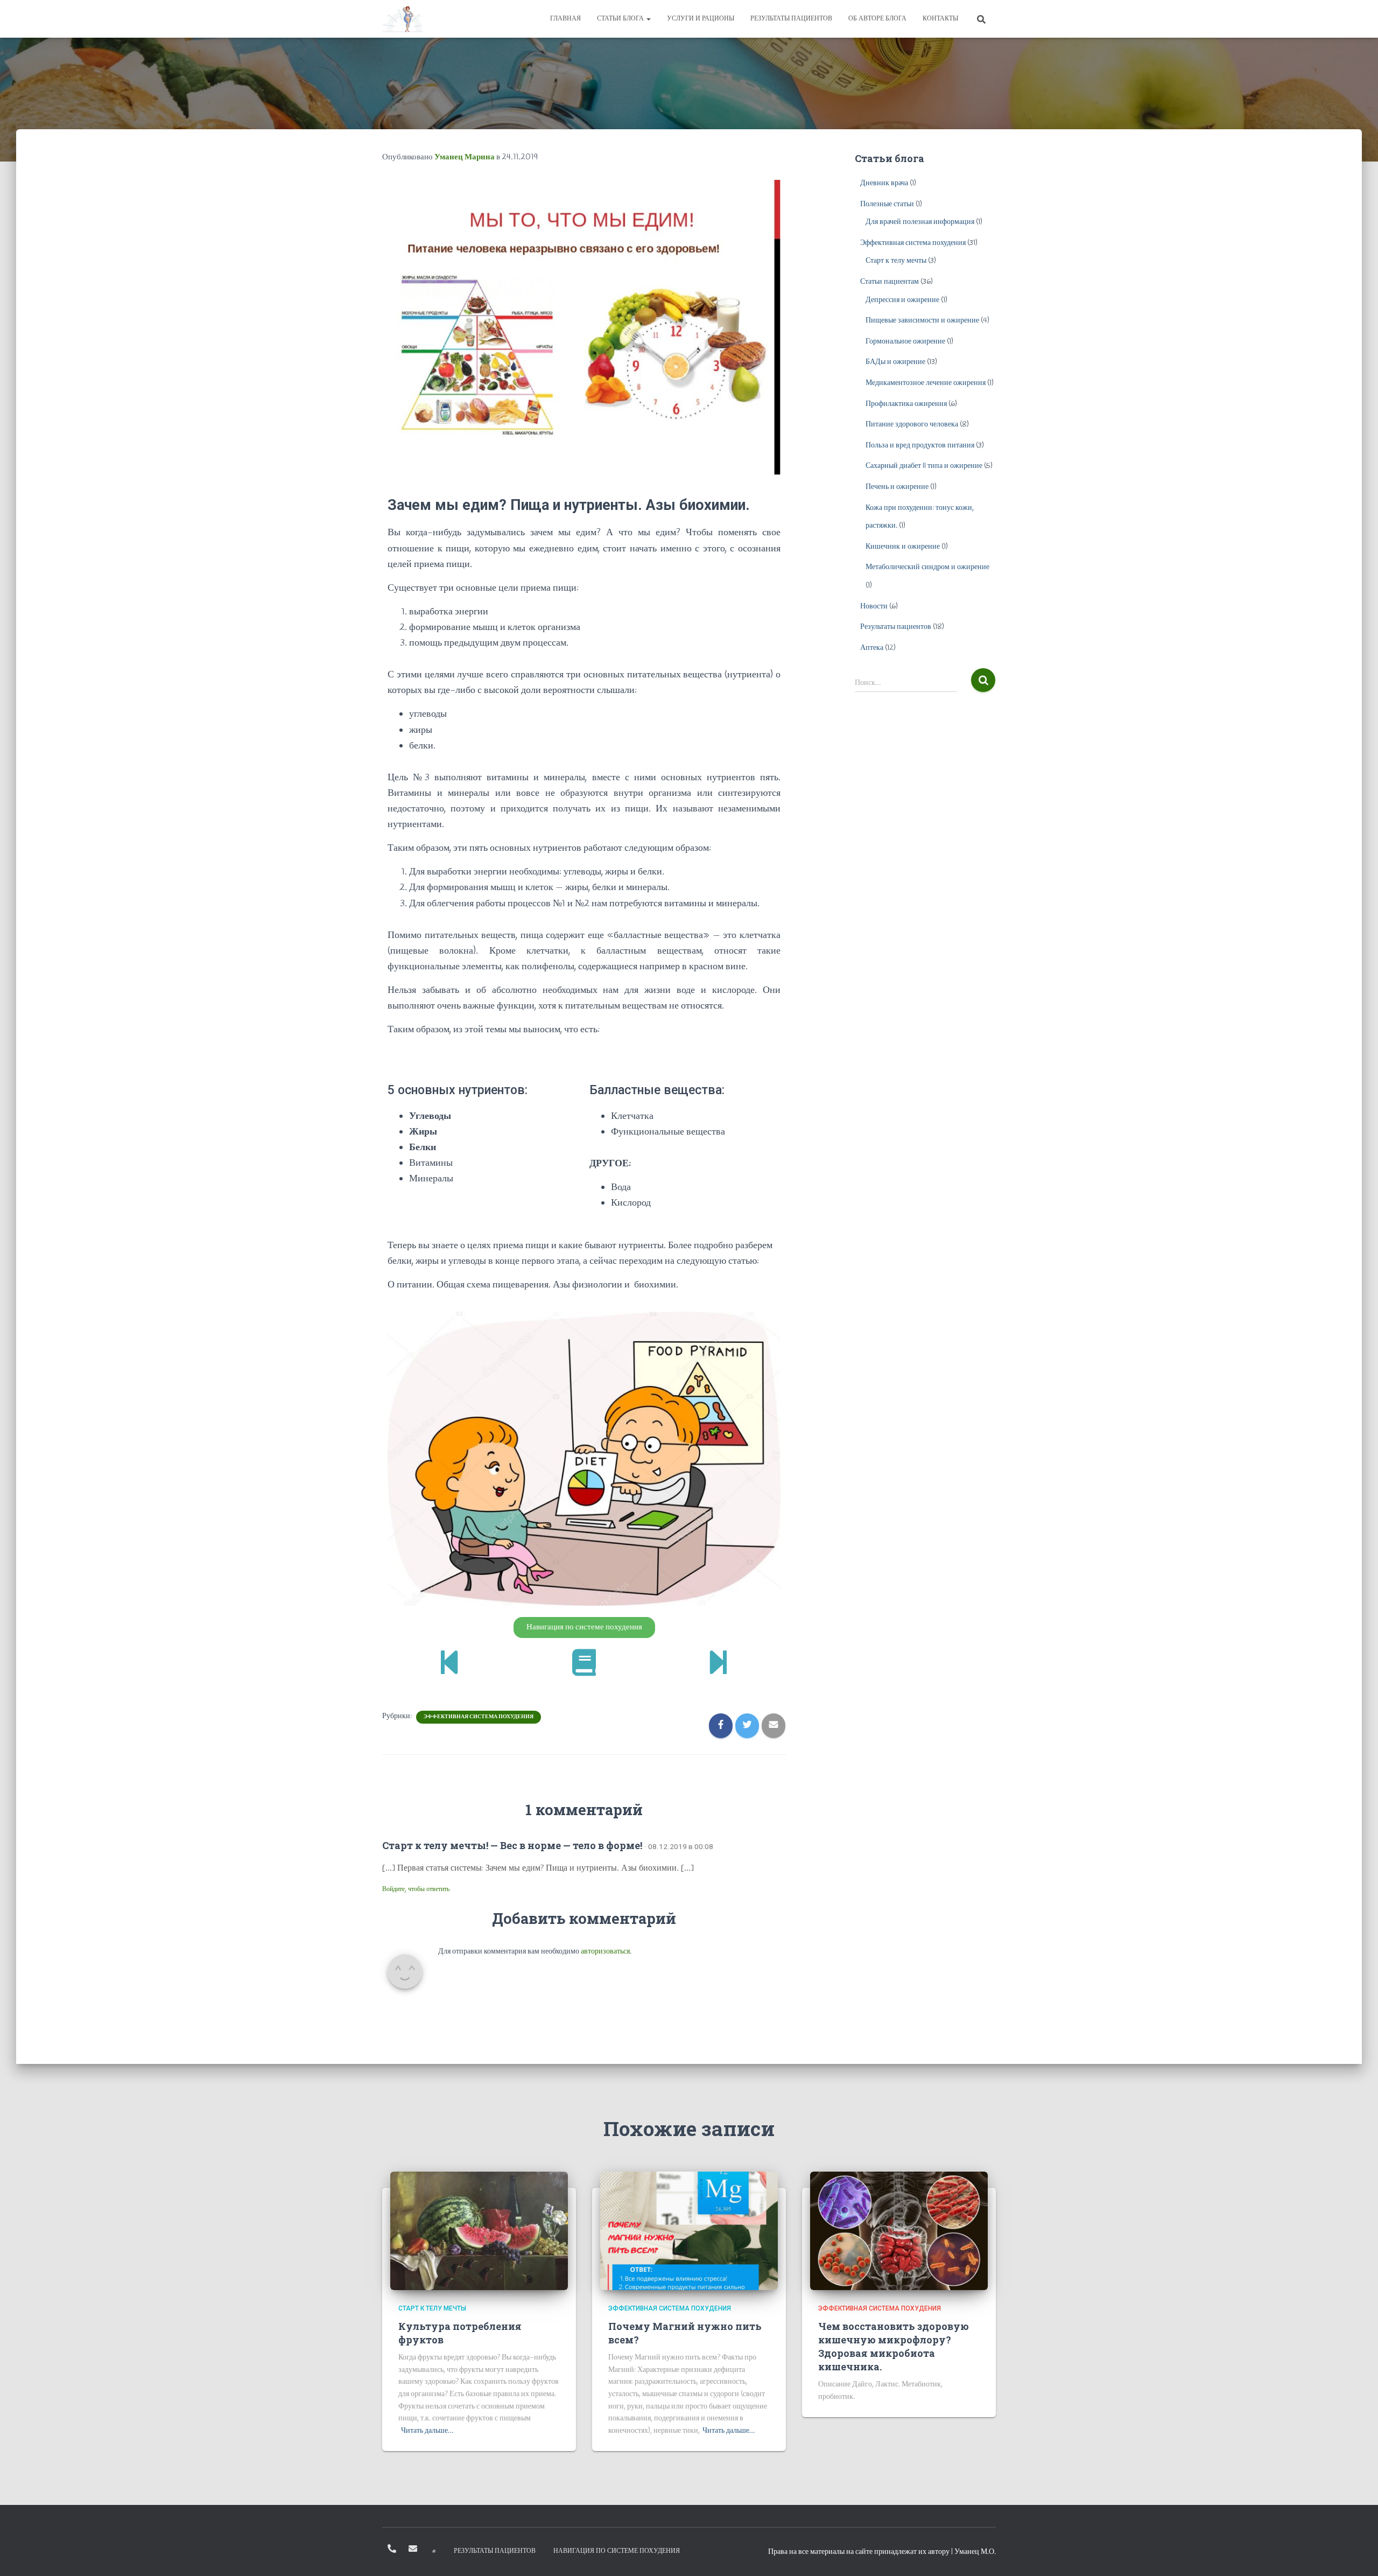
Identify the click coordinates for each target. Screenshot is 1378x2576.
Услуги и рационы (701, 19)
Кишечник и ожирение (903, 547)
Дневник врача (884, 183)
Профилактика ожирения (906, 404)
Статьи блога (621, 19)
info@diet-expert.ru (413, 2549)
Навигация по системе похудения (617, 2551)
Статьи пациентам (890, 282)
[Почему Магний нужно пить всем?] (689, 2231)
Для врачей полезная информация (920, 222)
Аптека (872, 648)
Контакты (940, 19)
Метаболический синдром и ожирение (927, 567)
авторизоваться (605, 1952)
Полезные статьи (887, 204)
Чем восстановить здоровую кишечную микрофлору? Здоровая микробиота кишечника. (894, 2347)
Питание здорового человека (912, 425)
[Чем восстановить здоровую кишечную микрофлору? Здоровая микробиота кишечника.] (899, 2231)
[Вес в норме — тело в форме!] (402, 19)
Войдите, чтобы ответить (416, 1889)
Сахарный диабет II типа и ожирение (924, 466)
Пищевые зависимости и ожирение (922, 321)
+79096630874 (392, 2549)
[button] (584, 1627)
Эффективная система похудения (479, 1717)
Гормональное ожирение (905, 342)
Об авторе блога (877, 19)
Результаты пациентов (791, 19)
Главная (565, 19)
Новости (874, 607)
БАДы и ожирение (895, 362)
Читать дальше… (427, 2431)
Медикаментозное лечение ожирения (926, 383)
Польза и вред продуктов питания (920, 446)
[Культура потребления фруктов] (479, 2231)
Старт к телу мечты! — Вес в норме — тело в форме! (512, 1845)
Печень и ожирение (897, 487)
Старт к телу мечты (896, 261)
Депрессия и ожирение (902, 300)
